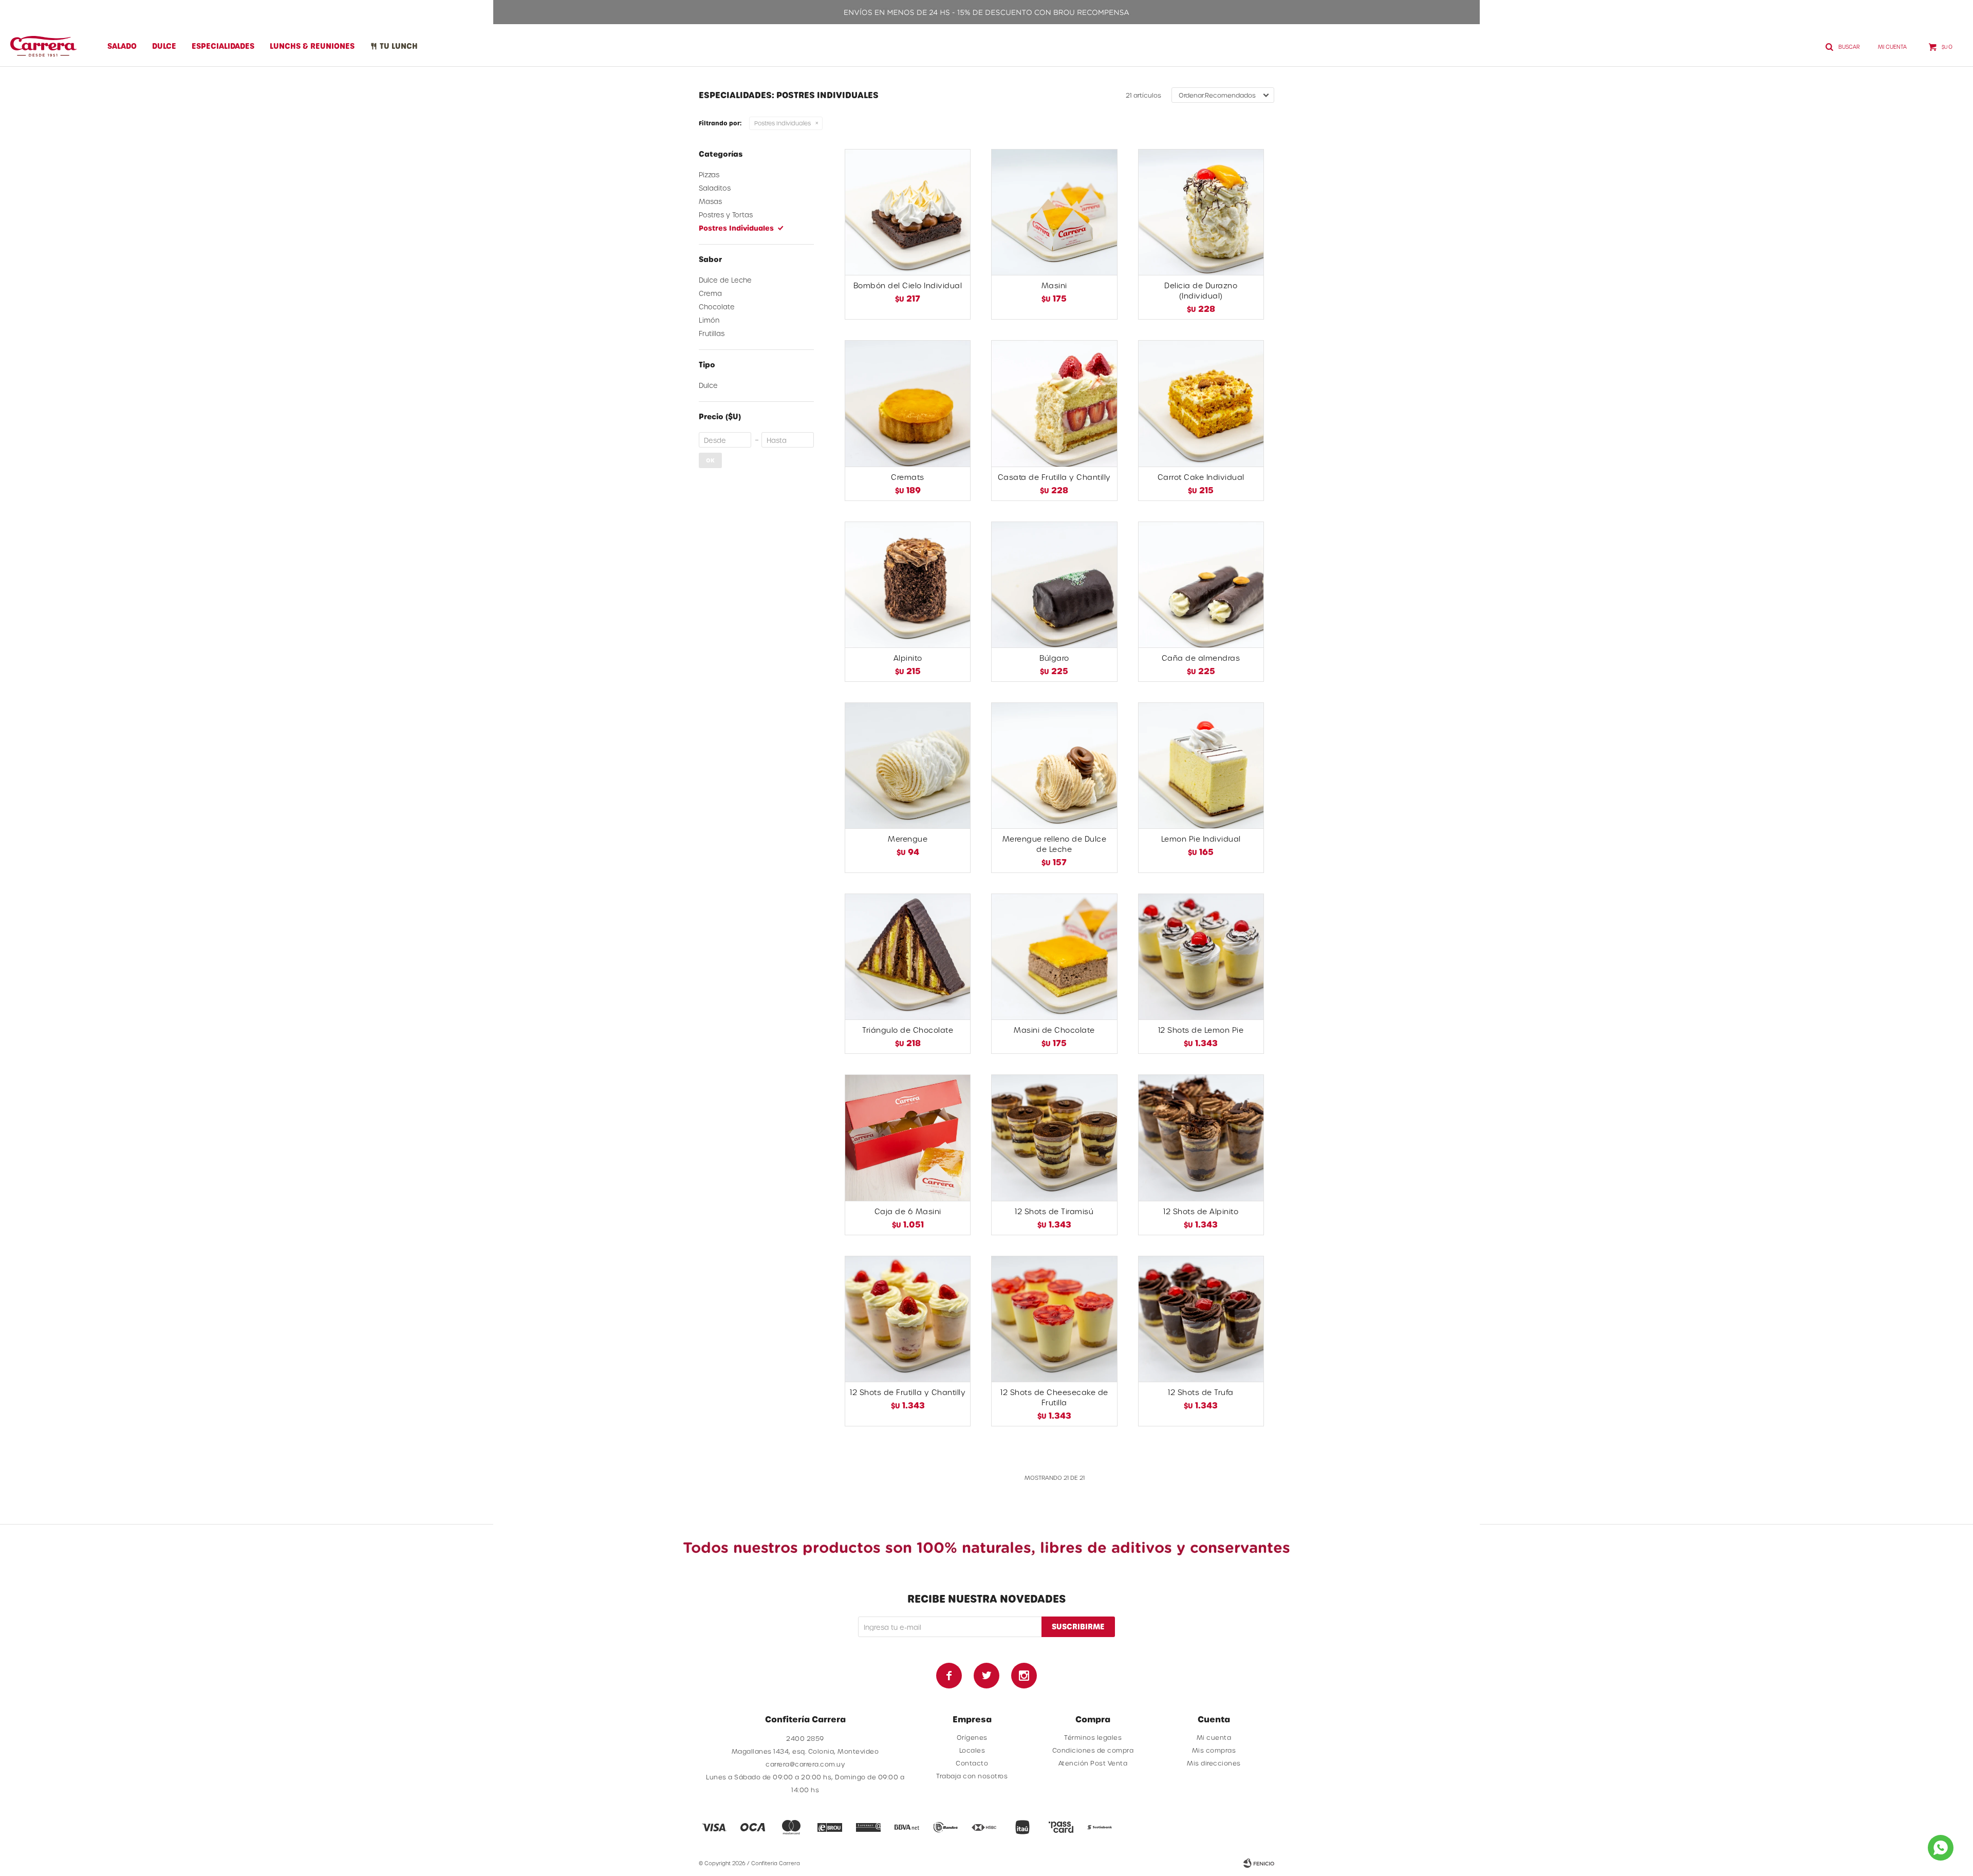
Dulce (164, 46)
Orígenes (972, 1737)
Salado (122, 46)
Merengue (908, 839)
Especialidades (223, 46)
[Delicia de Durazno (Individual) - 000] (1201, 212)
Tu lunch (399, 46)
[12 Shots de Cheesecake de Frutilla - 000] (1054, 1319)
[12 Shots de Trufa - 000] (1201, 1319)
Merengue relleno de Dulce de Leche (1055, 844)
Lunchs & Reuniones (312, 46)
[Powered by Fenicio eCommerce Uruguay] (1259, 1863)
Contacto (972, 1763)
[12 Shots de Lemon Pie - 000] (1201, 956)
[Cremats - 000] (908, 403)
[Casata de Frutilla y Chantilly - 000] (1054, 403)
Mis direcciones (1214, 1763)
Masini (1054, 285)
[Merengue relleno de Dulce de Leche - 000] (1054, 765)
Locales (972, 1750)
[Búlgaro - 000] (1054, 584)
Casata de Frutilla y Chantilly (1054, 477)
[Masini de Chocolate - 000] (1054, 956)
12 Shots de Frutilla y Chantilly (908, 1392)
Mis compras (1214, 1750)
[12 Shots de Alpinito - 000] (1201, 1137)
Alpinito (908, 658)
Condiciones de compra (1093, 1750)
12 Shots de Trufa (1201, 1392)
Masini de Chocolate (1054, 1030)
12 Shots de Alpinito (1201, 1211)
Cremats (908, 477)
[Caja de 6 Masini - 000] (908, 1137)
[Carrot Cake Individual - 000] (1201, 403)
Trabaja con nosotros (972, 1776)
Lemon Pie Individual (1201, 839)
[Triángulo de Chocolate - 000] (908, 956)
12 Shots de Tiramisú (1054, 1211)
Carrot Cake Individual (1201, 477)
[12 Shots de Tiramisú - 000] (1054, 1137)
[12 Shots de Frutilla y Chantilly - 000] (908, 1319)
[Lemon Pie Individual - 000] (1201, 765)
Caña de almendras (1201, 658)
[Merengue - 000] (908, 765)
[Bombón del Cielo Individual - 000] (908, 212)
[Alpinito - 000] (908, 584)
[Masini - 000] (1054, 212)
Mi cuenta (1214, 1737)
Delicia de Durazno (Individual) (1201, 291)
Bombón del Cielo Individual (908, 285)
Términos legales (1093, 1737)
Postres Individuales (783, 123)
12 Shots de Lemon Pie (1201, 1030)
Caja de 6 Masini (908, 1211)
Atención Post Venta (1093, 1763)
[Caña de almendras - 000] (1201, 584)
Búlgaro (1054, 658)
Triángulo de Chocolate (908, 1030)
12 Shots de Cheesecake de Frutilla (1054, 1397)
